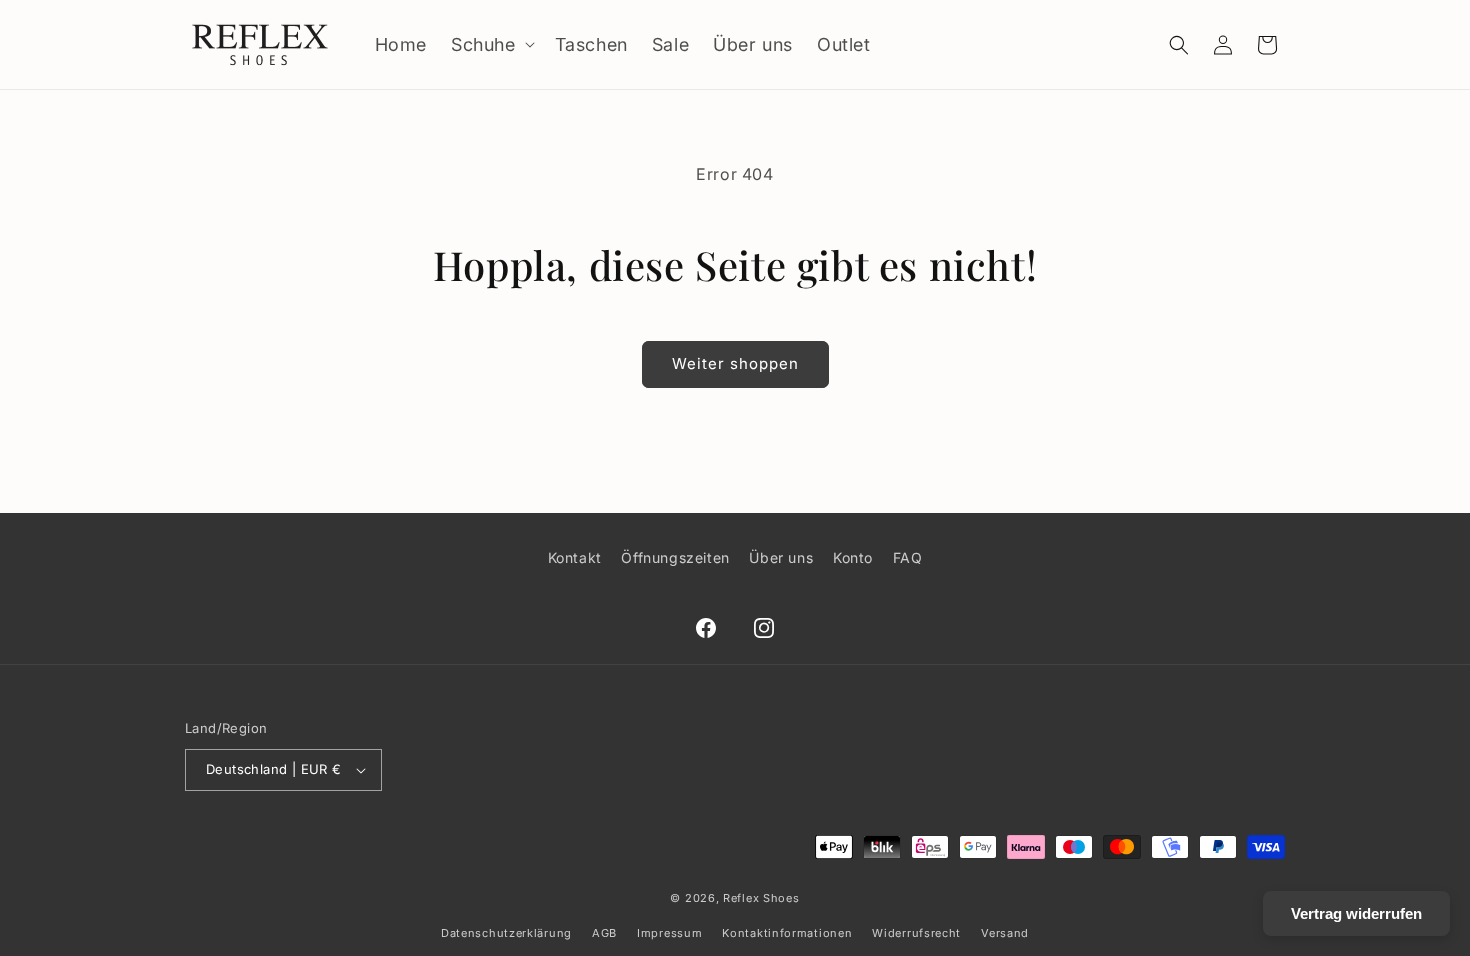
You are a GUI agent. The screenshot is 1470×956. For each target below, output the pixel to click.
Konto (853, 557)
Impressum (669, 933)
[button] (491, 44)
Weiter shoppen (735, 363)
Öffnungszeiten (675, 557)
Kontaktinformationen (787, 933)
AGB (604, 933)
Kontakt (575, 557)
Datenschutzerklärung (506, 933)
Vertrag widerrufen (1356, 913)
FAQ (908, 557)
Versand (1005, 933)
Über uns (781, 557)
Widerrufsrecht (916, 933)
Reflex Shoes (761, 898)
